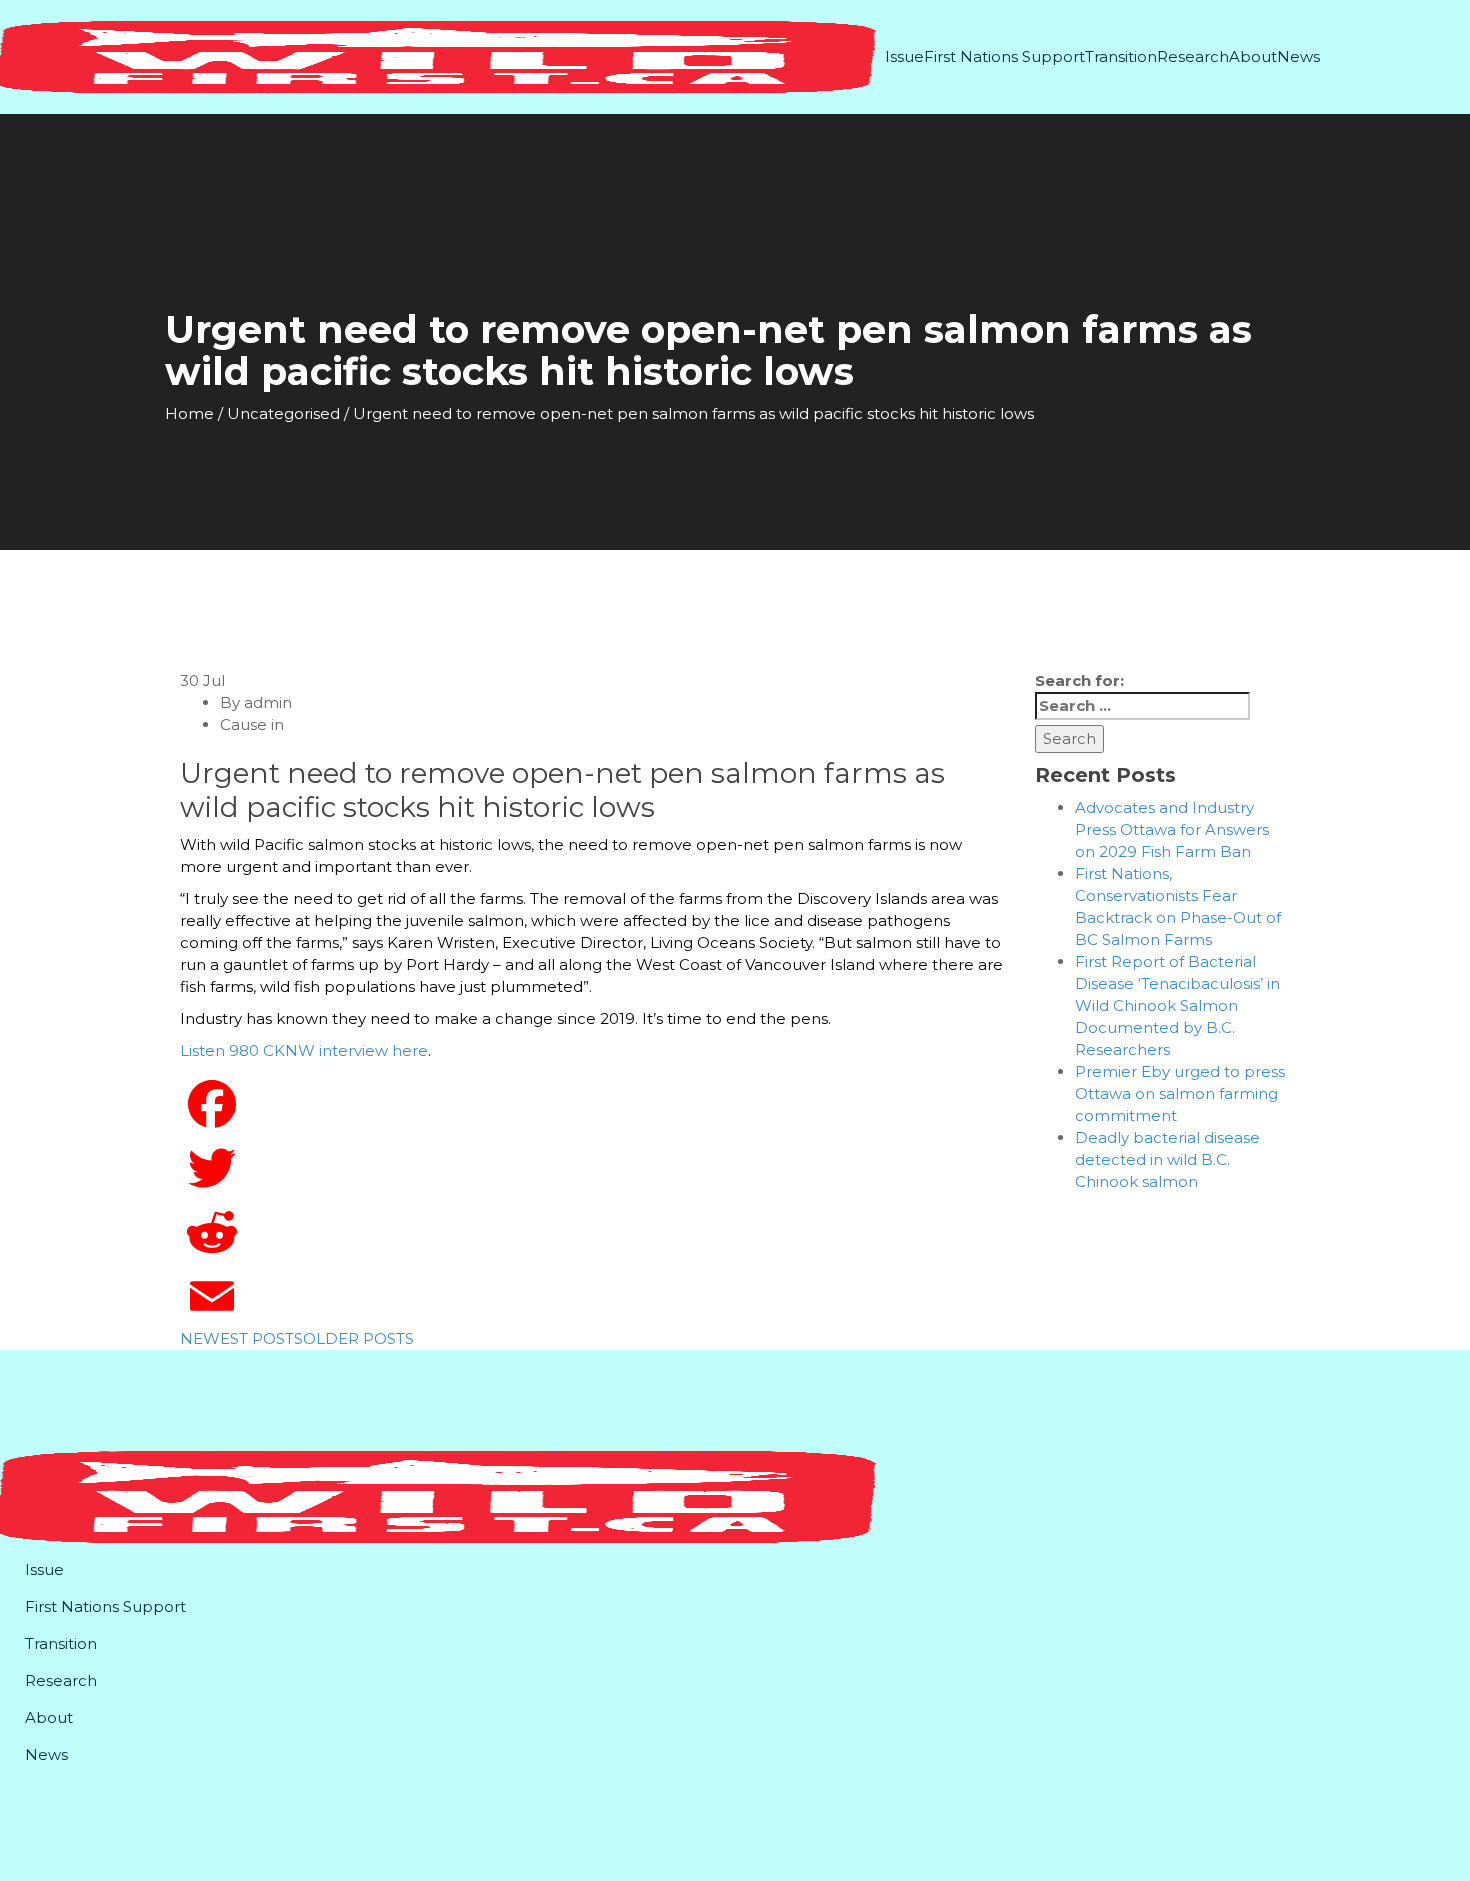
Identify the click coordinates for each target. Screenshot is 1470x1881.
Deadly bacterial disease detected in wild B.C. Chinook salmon (1167, 1159)
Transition (1121, 56)
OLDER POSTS (358, 1338)
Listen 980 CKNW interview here (304, 1050)
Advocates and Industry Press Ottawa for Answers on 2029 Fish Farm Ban (1172, 829)
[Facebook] (592, 1104)
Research (1193, 56)
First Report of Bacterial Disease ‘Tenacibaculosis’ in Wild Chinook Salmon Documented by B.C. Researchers (1177, 1005)
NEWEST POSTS (241, 1338)
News (1298, 56)
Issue (904, 56)
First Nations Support (1004, 56)
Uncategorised (283, 413)
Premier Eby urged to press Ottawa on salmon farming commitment (1180, 1093)
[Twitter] (592, 1168)
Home (189, 413)
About (1253, 56)
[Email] (592, 1296)
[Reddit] (592, 1232)
